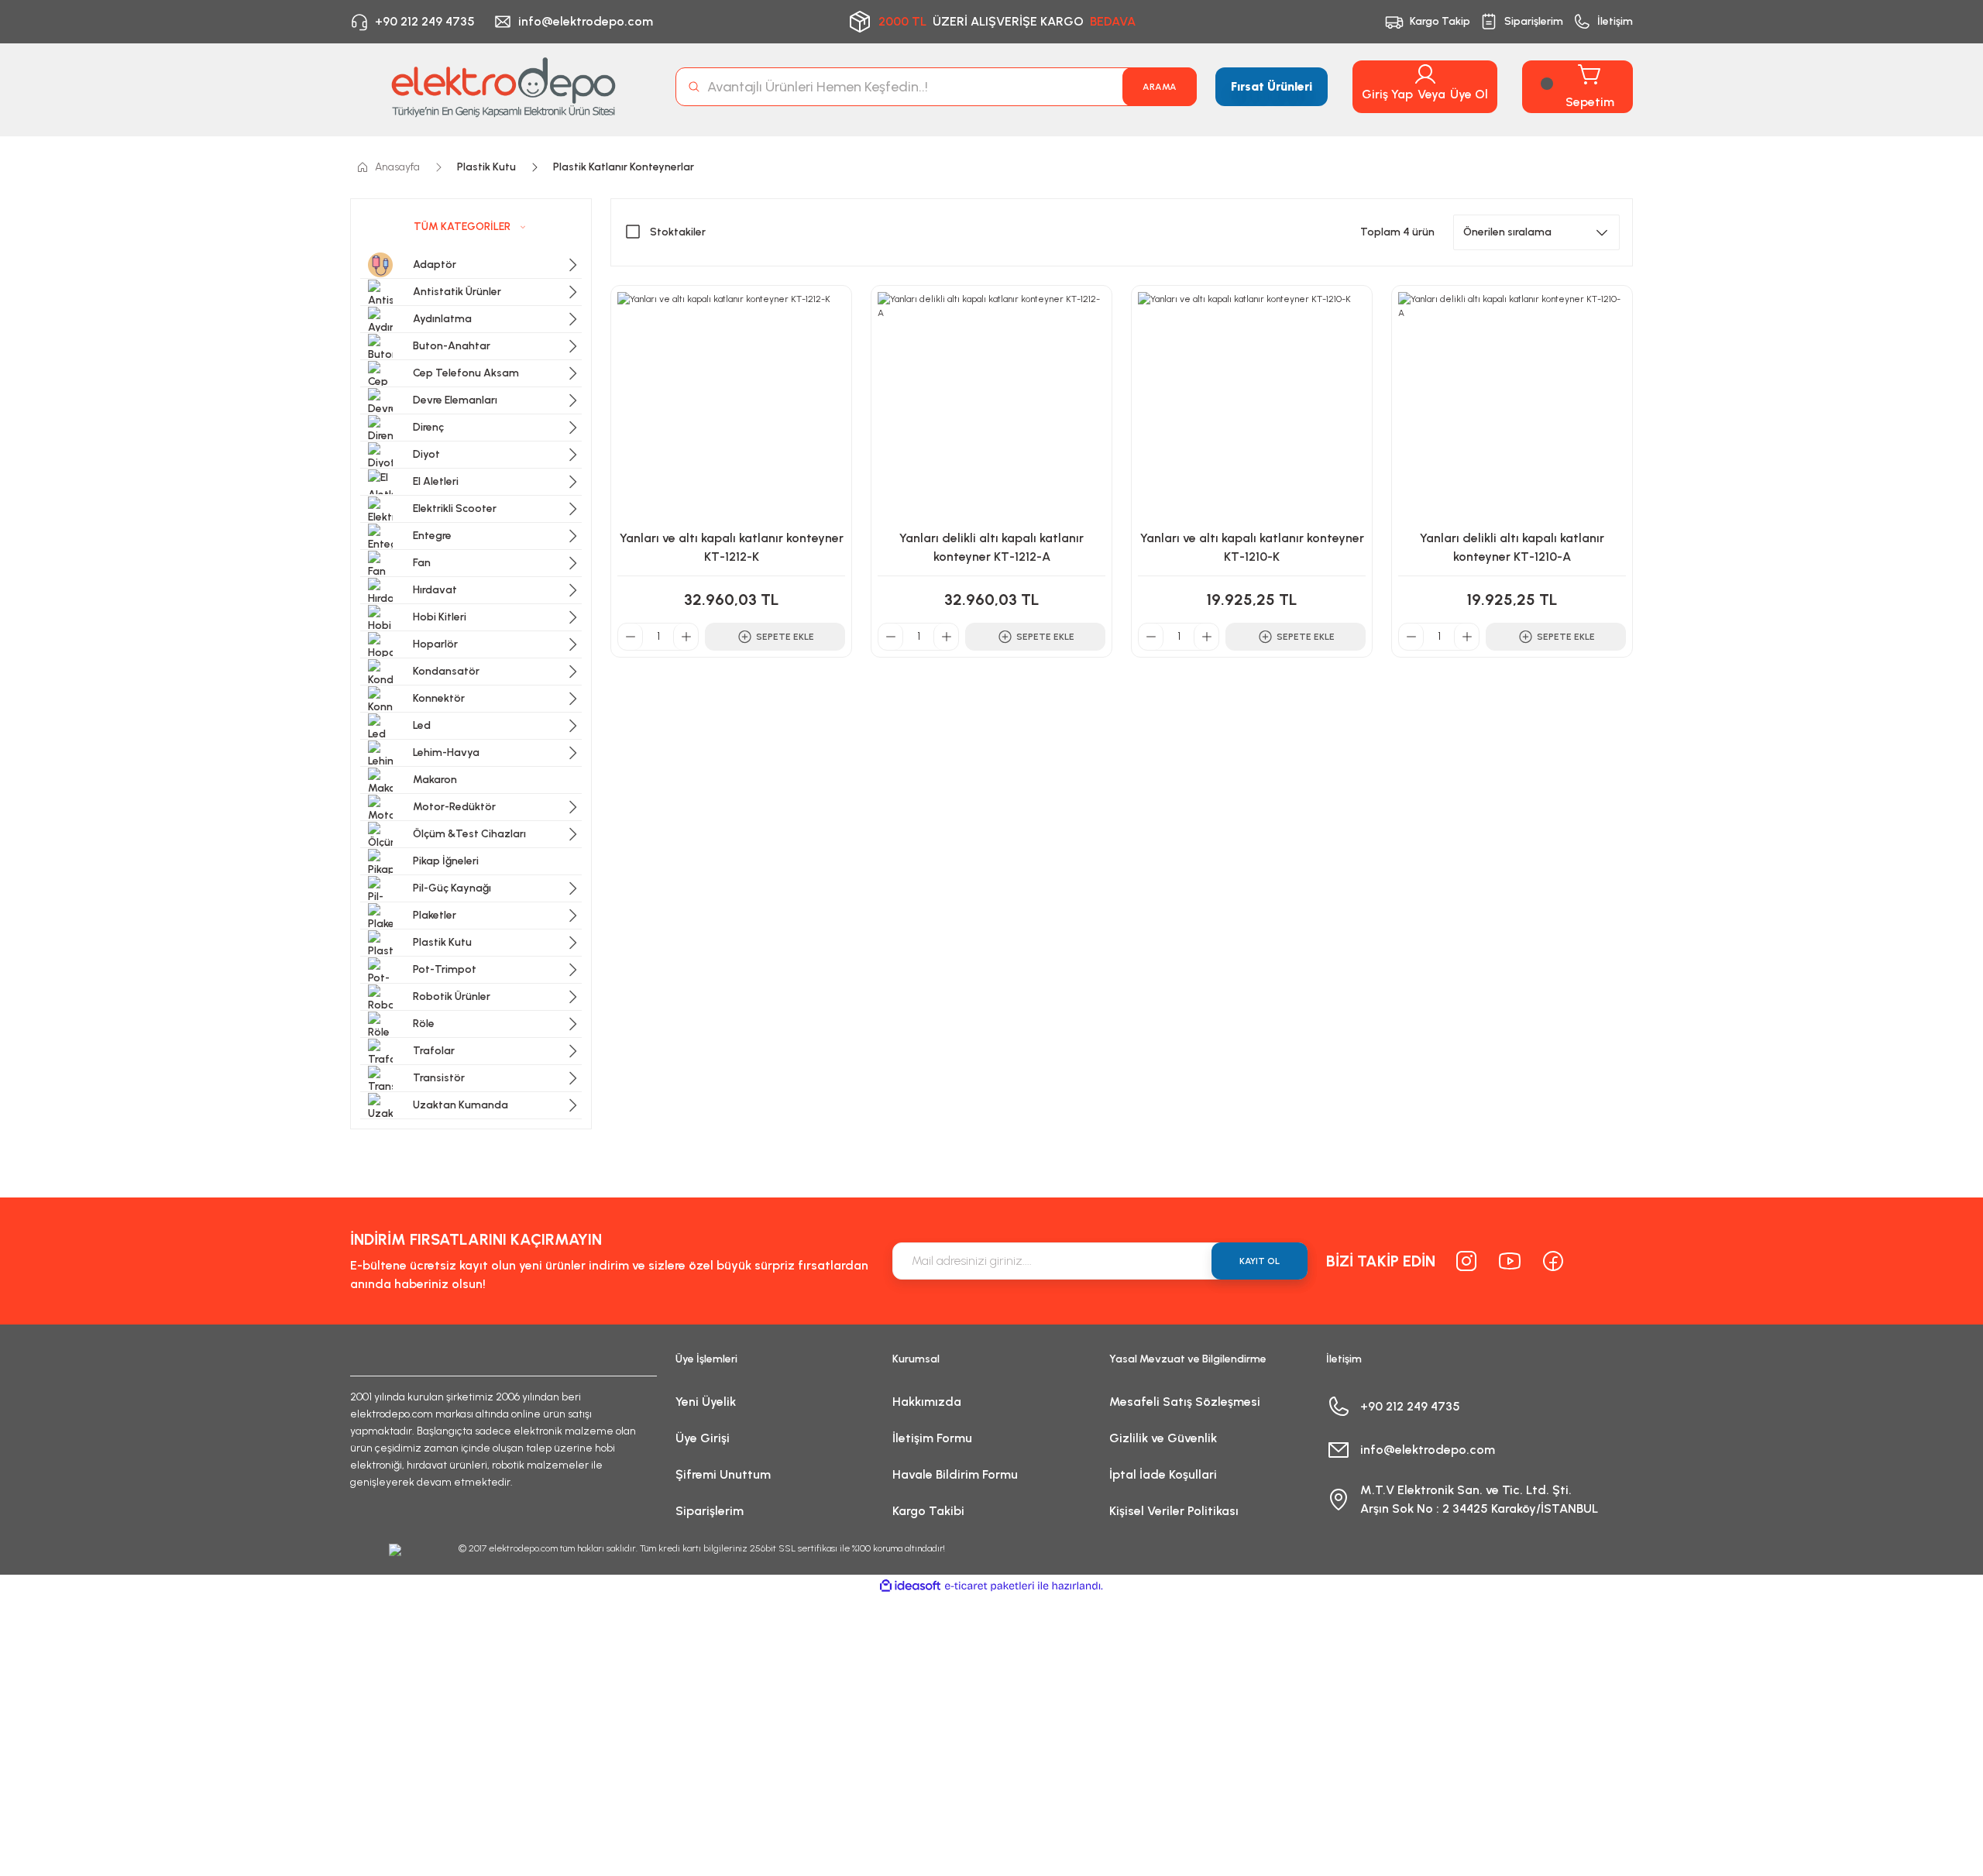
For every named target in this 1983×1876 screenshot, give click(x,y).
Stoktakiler (678, 232)
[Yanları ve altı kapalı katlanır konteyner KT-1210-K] (1252, 406)
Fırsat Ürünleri (1272, 86)
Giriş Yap (1387, 94)
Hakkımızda (927, 1402)
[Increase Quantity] (686, 637)
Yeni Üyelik (706, 1402)
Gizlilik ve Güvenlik (1163, 1438)
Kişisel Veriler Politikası (1174, 1511)
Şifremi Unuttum (723, 1474)
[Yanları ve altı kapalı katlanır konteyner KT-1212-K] (731, 406)
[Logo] (503, 87)
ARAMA (1160, 87)
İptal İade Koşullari (1163, 1474)
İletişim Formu (932, 1438)
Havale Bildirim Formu (955, 1474)
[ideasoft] (910, 1586)
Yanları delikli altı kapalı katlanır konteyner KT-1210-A (1512, 547)
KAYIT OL (1260, 1261)
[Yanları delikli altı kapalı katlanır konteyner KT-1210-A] (1512, 406)
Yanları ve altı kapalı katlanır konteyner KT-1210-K (1252, 547)
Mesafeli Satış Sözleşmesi (1185, 1402)
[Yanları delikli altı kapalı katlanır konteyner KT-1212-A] (991, 406)
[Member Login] (1425, 74)
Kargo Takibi (928, 1511)
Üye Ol (1469, 94)
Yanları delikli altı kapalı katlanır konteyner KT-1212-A (991, 547)
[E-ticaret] (990, 1586)
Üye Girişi (703, 1438)
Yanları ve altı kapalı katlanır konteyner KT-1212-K (732, 547)
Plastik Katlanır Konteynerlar (624, 167)
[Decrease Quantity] (631, 637)
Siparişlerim (710, 1511)
